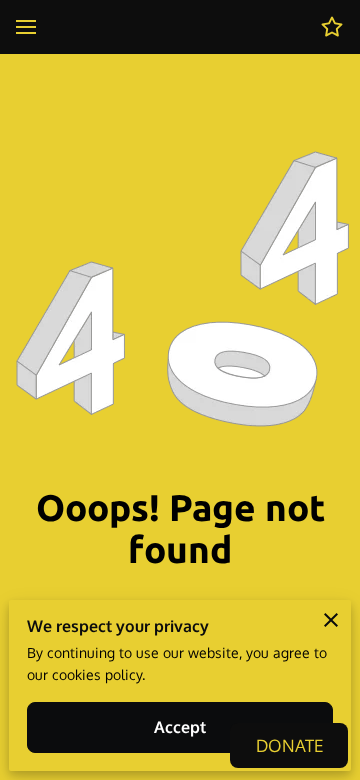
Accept (180, 727)
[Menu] (26, 27)
